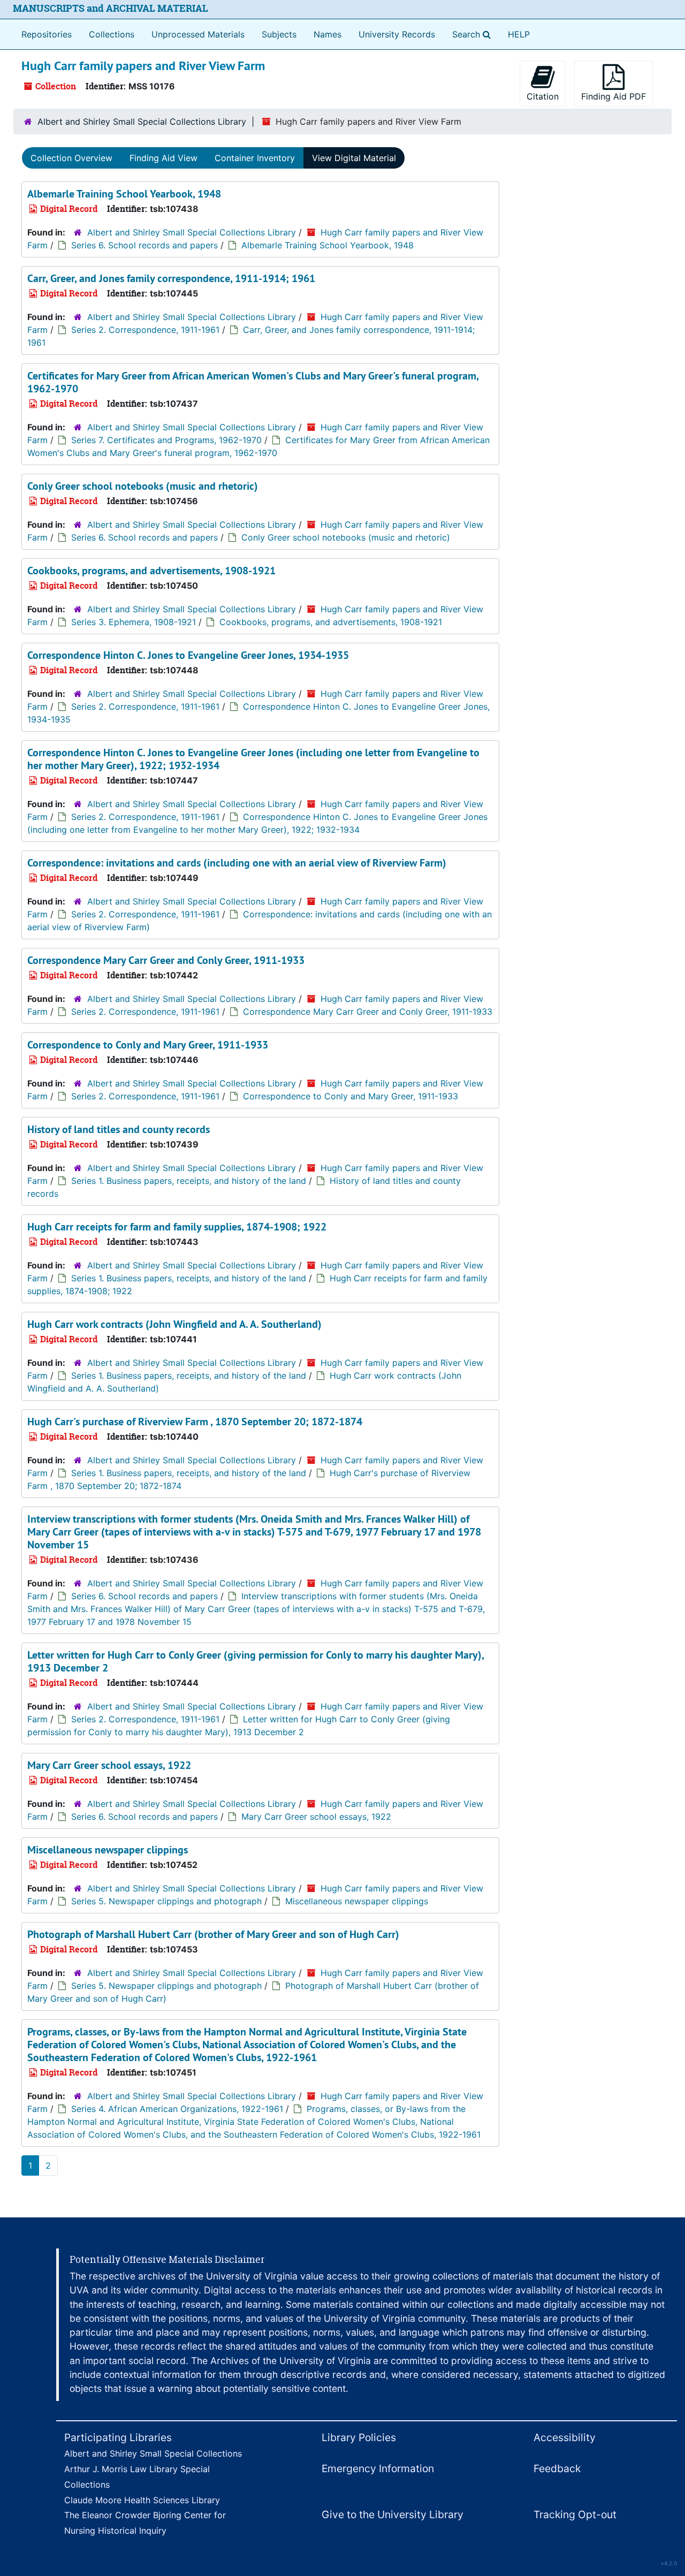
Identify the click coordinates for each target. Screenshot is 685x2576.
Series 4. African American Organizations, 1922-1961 (177, 2109)
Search (474, 34)
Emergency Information (378, 2468)
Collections (112, 34)
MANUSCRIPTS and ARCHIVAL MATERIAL (111, 8)
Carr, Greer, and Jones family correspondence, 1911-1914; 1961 (171, 278)
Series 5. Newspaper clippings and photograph (166, 1901)
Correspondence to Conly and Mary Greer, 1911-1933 (148, 1045)
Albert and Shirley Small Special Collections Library (142, 121)
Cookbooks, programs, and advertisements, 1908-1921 (151, 571)
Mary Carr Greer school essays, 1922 (109, 1765)
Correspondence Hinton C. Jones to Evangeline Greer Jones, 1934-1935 (188, 655)
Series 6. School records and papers (144, 245)
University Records (397, 34)
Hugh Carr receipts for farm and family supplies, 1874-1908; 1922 (177, 1227)
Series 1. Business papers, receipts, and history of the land (189, 1181)
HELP (519, 34)
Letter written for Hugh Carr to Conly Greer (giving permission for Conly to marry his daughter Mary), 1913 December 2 (256, 1661)
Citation (543, 96)
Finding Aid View (163, 158)
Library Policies (359, 2437)
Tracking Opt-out (575, 2514)
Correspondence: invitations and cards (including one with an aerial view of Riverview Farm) (237, 863)
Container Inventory (255, 158)
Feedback (557, 2468)
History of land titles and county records (119, 1129)
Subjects (279, 34)
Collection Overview (71, 158)
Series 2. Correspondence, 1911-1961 (145, 330)
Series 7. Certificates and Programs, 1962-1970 (166, 440)
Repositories (47, 34)
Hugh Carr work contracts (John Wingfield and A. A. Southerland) (174, 1324)
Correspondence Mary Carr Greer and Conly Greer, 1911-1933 (166, 960)
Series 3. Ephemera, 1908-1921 (134, 622)
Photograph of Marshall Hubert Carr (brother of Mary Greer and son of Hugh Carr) (213, 1934)
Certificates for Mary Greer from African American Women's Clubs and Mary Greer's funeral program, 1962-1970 (253, 382)
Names (328, 34)
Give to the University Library (393, 2514)
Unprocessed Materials (198, 34)
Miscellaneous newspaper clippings (108, 1850)
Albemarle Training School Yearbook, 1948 (124, 194)
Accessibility (565, 2437)
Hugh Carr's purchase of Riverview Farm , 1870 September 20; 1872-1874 (195, 1422)
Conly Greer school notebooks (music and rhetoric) (143, 486)
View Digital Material (354, 158)
